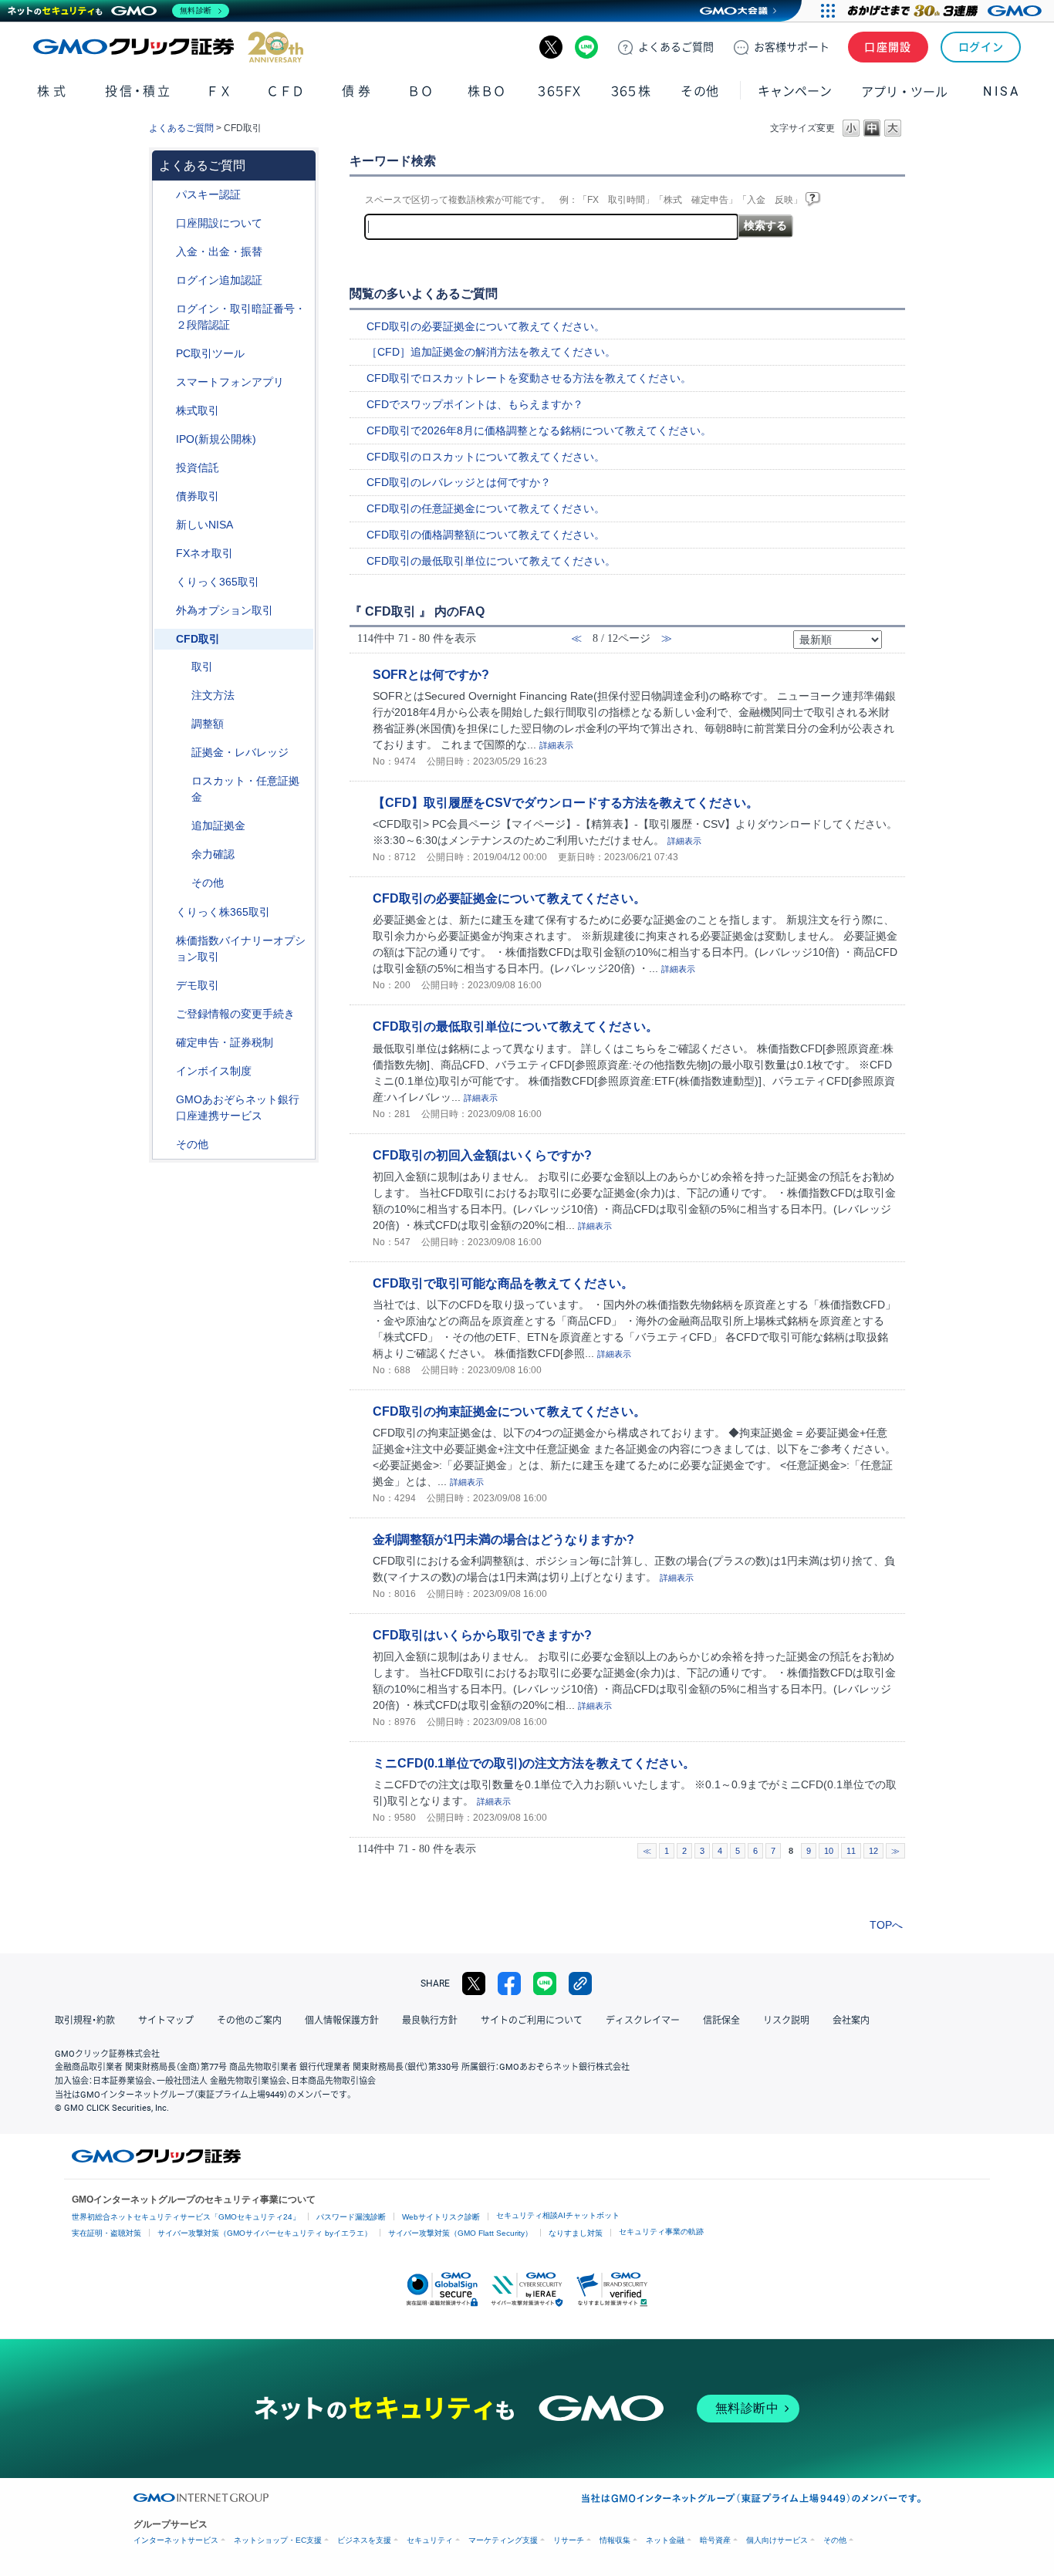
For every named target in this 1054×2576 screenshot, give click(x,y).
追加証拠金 (218, 825)
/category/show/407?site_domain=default (165, 912)
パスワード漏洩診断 (351, 2217)
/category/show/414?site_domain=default (165, 195)
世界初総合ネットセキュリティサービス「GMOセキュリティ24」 (186, 2217)
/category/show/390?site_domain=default (165, 1071)
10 (829, 1851)
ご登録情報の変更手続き (235, 1014)
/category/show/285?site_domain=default (181, 695)
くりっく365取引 (218, 582)
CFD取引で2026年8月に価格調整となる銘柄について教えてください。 (539, 430)
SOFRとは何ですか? (431, 674)
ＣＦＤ (285, 91)
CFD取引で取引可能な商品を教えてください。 (503, 1283)
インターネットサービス (176, 2540)
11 (851, 1851)
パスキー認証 (208, 194)
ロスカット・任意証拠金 (245, 789)
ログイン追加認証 (219, 280)
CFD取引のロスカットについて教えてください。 (486, 457)
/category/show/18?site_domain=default (181, 667)
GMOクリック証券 (168, 47)
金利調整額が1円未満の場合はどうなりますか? (503, 1539)
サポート (792, 47)
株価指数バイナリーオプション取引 (241, 949)
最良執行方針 (430, 2021)
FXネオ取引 (204, 553)
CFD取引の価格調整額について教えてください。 (486, 535)
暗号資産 (715, 2540)
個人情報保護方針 (342, 2021)
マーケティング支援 (503, 2540)
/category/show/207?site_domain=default (165, 354)
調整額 (208, 724)
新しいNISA (204, 525)
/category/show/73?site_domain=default (165, 439)
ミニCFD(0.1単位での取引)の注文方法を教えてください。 (534, 1763)
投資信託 (198, 468)
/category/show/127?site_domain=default (165, 1043)
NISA (1002, 91)
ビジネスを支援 (364, 2540)
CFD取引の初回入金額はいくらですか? (482, 1155)
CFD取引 (198, 639)
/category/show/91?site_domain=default (165, 223)
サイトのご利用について (532, 2021)
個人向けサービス (777, 2540)
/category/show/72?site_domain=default (165, 411)
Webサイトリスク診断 (441, 2217)
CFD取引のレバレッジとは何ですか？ (459, 482)
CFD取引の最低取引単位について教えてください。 (491, 561)
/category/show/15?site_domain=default (181, 781)
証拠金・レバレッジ (240, 752)
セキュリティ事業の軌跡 (661, 2232)
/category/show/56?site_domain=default (165, 1014)
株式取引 (198, 410)
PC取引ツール (210, 353)
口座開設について (219, 223)
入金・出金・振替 (219, 252)
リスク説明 (786, 2021)
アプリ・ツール (904, 91)
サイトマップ (166, 2021)
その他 (208, 883)
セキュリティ (430, 2540)
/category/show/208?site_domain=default (165, 382)
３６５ (631, 91)
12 (873, 1851)
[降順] (892, 645)
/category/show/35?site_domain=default (165, 582)
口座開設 (888, 47)
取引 (202, 667)
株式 (53, 91)
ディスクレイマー (643, 2021)
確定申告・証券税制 (225, 1042)
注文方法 (213, 695)
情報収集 (615, 2540)
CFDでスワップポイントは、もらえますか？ (475, 404)
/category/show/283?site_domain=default (181, 724)
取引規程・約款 (85, 2021)
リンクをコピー (580, 1983)
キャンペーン (795, 91)
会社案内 (851, 2021)
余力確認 (213, 854)
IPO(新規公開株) (216, 439)
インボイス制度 (214, 1071)
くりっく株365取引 (223, 912)
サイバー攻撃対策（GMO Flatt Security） (460, 2233)
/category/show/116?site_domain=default (165, 468)
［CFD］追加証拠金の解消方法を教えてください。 (491, 352)
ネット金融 (665, 2540)
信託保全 (721, 2021)
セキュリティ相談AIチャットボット (558, 2215)
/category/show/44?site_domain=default (165, 1145)
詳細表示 (556, 745)
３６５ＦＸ (559, 91)
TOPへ (886, 1925)
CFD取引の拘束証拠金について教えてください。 (509, 1411)
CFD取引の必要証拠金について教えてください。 (486, 326)
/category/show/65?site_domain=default (165, 611)
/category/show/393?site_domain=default (165, 525)
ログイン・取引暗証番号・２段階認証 (241, 317)
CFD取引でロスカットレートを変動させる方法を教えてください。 (529, 378)
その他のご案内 (249, 2021)
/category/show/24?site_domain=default (165, 554)
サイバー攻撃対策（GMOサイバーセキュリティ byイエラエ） (265, 2233)
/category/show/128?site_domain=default (165, 1100)
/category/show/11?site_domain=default (165, 639)
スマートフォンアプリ (230, 382)
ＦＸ (219, 91)
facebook (509, 1983)
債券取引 (198, 496)
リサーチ (569, 2540)
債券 (358, 91)
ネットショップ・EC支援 (278, 2540)
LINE (586, 47)
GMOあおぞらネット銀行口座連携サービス (238, 1107)
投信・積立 (139, 91)
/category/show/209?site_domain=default (165, 986)
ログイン (981, 47)
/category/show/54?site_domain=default (165, 309)
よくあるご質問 (181, 128)
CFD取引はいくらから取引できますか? (482, 1635)
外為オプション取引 (225, 610)
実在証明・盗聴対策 (106, 2233)
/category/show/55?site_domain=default (165, 252)
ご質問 (676, 47)
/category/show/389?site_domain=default (165, 496)
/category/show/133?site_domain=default (165, 941)
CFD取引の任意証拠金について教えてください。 (486, 508)
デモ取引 (198, 985)
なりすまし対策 (576, 2233)
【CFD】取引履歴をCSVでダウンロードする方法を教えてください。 (566, 802)
